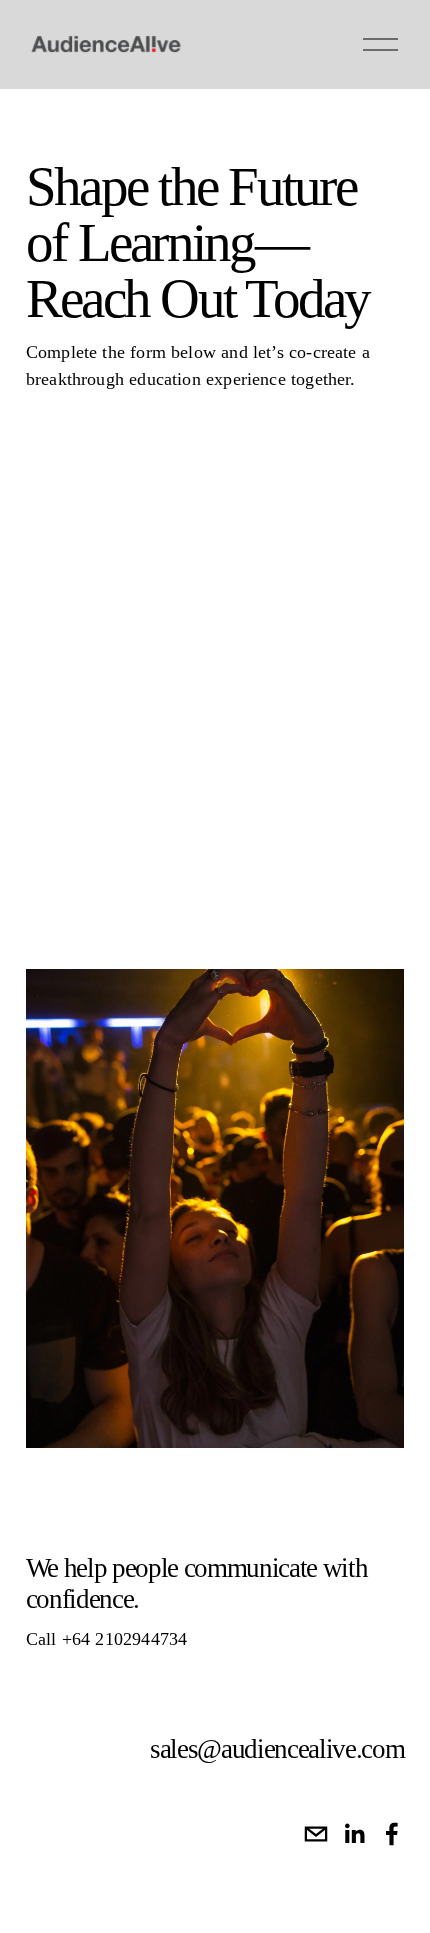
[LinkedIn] (354, 1834)
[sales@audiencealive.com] (316, 1834)
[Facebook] (392, 1834)
